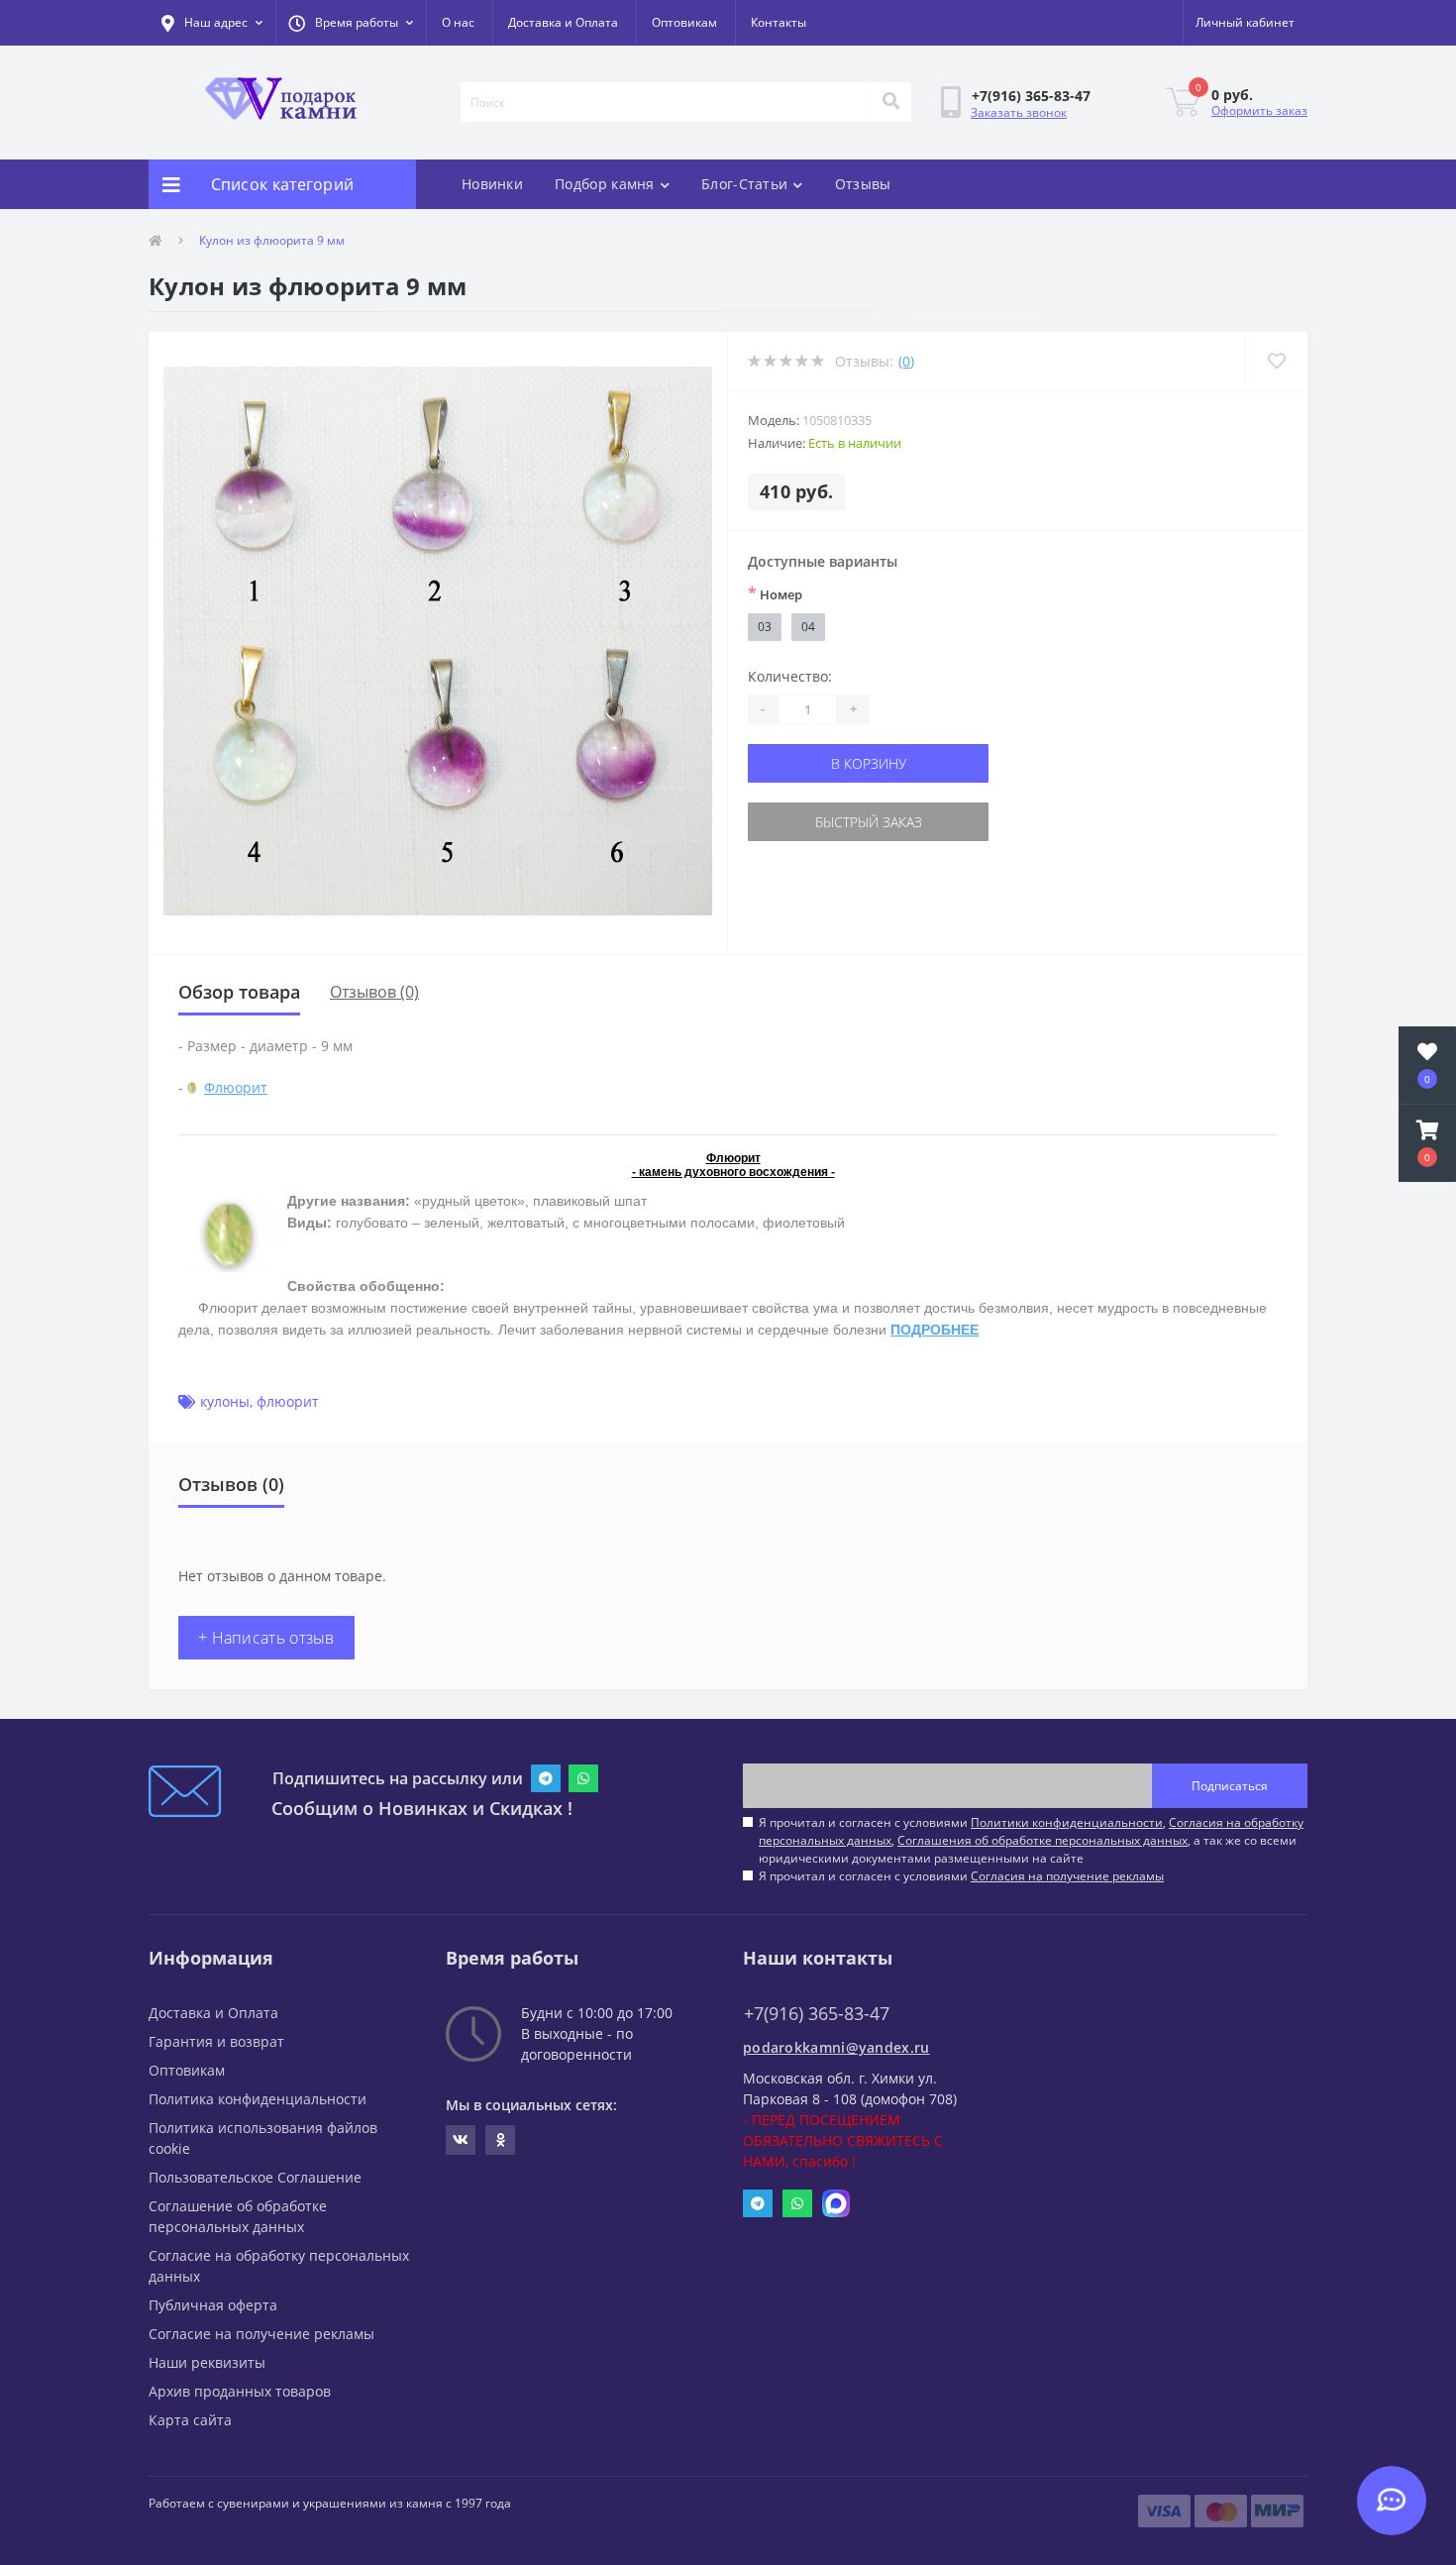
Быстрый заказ (869, 822)
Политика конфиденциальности (258, 2099)
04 (808, 627)
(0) (906, 361)
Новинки (492, 184)
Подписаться (1230, 1786)
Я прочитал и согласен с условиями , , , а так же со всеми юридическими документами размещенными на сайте (1031, 1840)
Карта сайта (190, 2420)
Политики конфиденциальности (1067, 1822)
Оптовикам (684, 22)
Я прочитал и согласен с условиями (961, 1876)
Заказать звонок (1019, 112)
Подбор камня (605, 184)
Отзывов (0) (374, 992)
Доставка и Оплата (563, 22)
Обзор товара (239, 992)
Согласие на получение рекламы (261, 2334)
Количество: (790, 676)
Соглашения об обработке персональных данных (1042, 1840)
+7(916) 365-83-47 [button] (817, 2014)
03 (765, 627)
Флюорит (236, 1087)
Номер (775, 593)
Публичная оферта (213, 2305)
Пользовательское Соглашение (255, 2177)
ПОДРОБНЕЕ (935, 1330)
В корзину (869, 763)
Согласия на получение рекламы (1067, 1876)
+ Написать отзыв (266, 1638)
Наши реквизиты (207, 2362)
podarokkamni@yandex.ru (836, 2047)
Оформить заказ (1259, 110)
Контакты (779, 22)
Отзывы (863, 184)
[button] (351, 23)
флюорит (288, 1401)
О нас (458, 22)
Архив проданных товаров (240, 2391)
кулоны (225, 1401)
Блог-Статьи (744, 184)
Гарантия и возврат (216, 2041)
